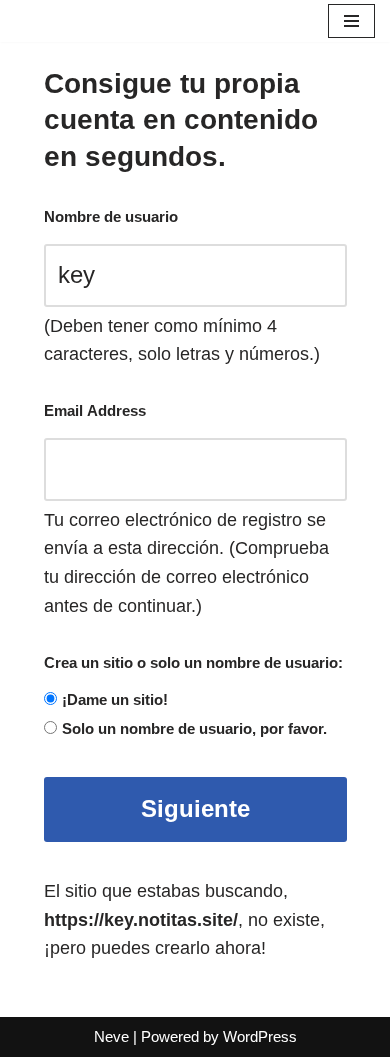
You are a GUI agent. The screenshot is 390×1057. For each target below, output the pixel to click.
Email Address (95, 410)
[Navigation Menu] (351, 21)
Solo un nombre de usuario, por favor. (194, 728)
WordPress (260, 1036)
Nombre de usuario (111, 216)
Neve (111, 1036)
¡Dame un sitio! (115, 699)
